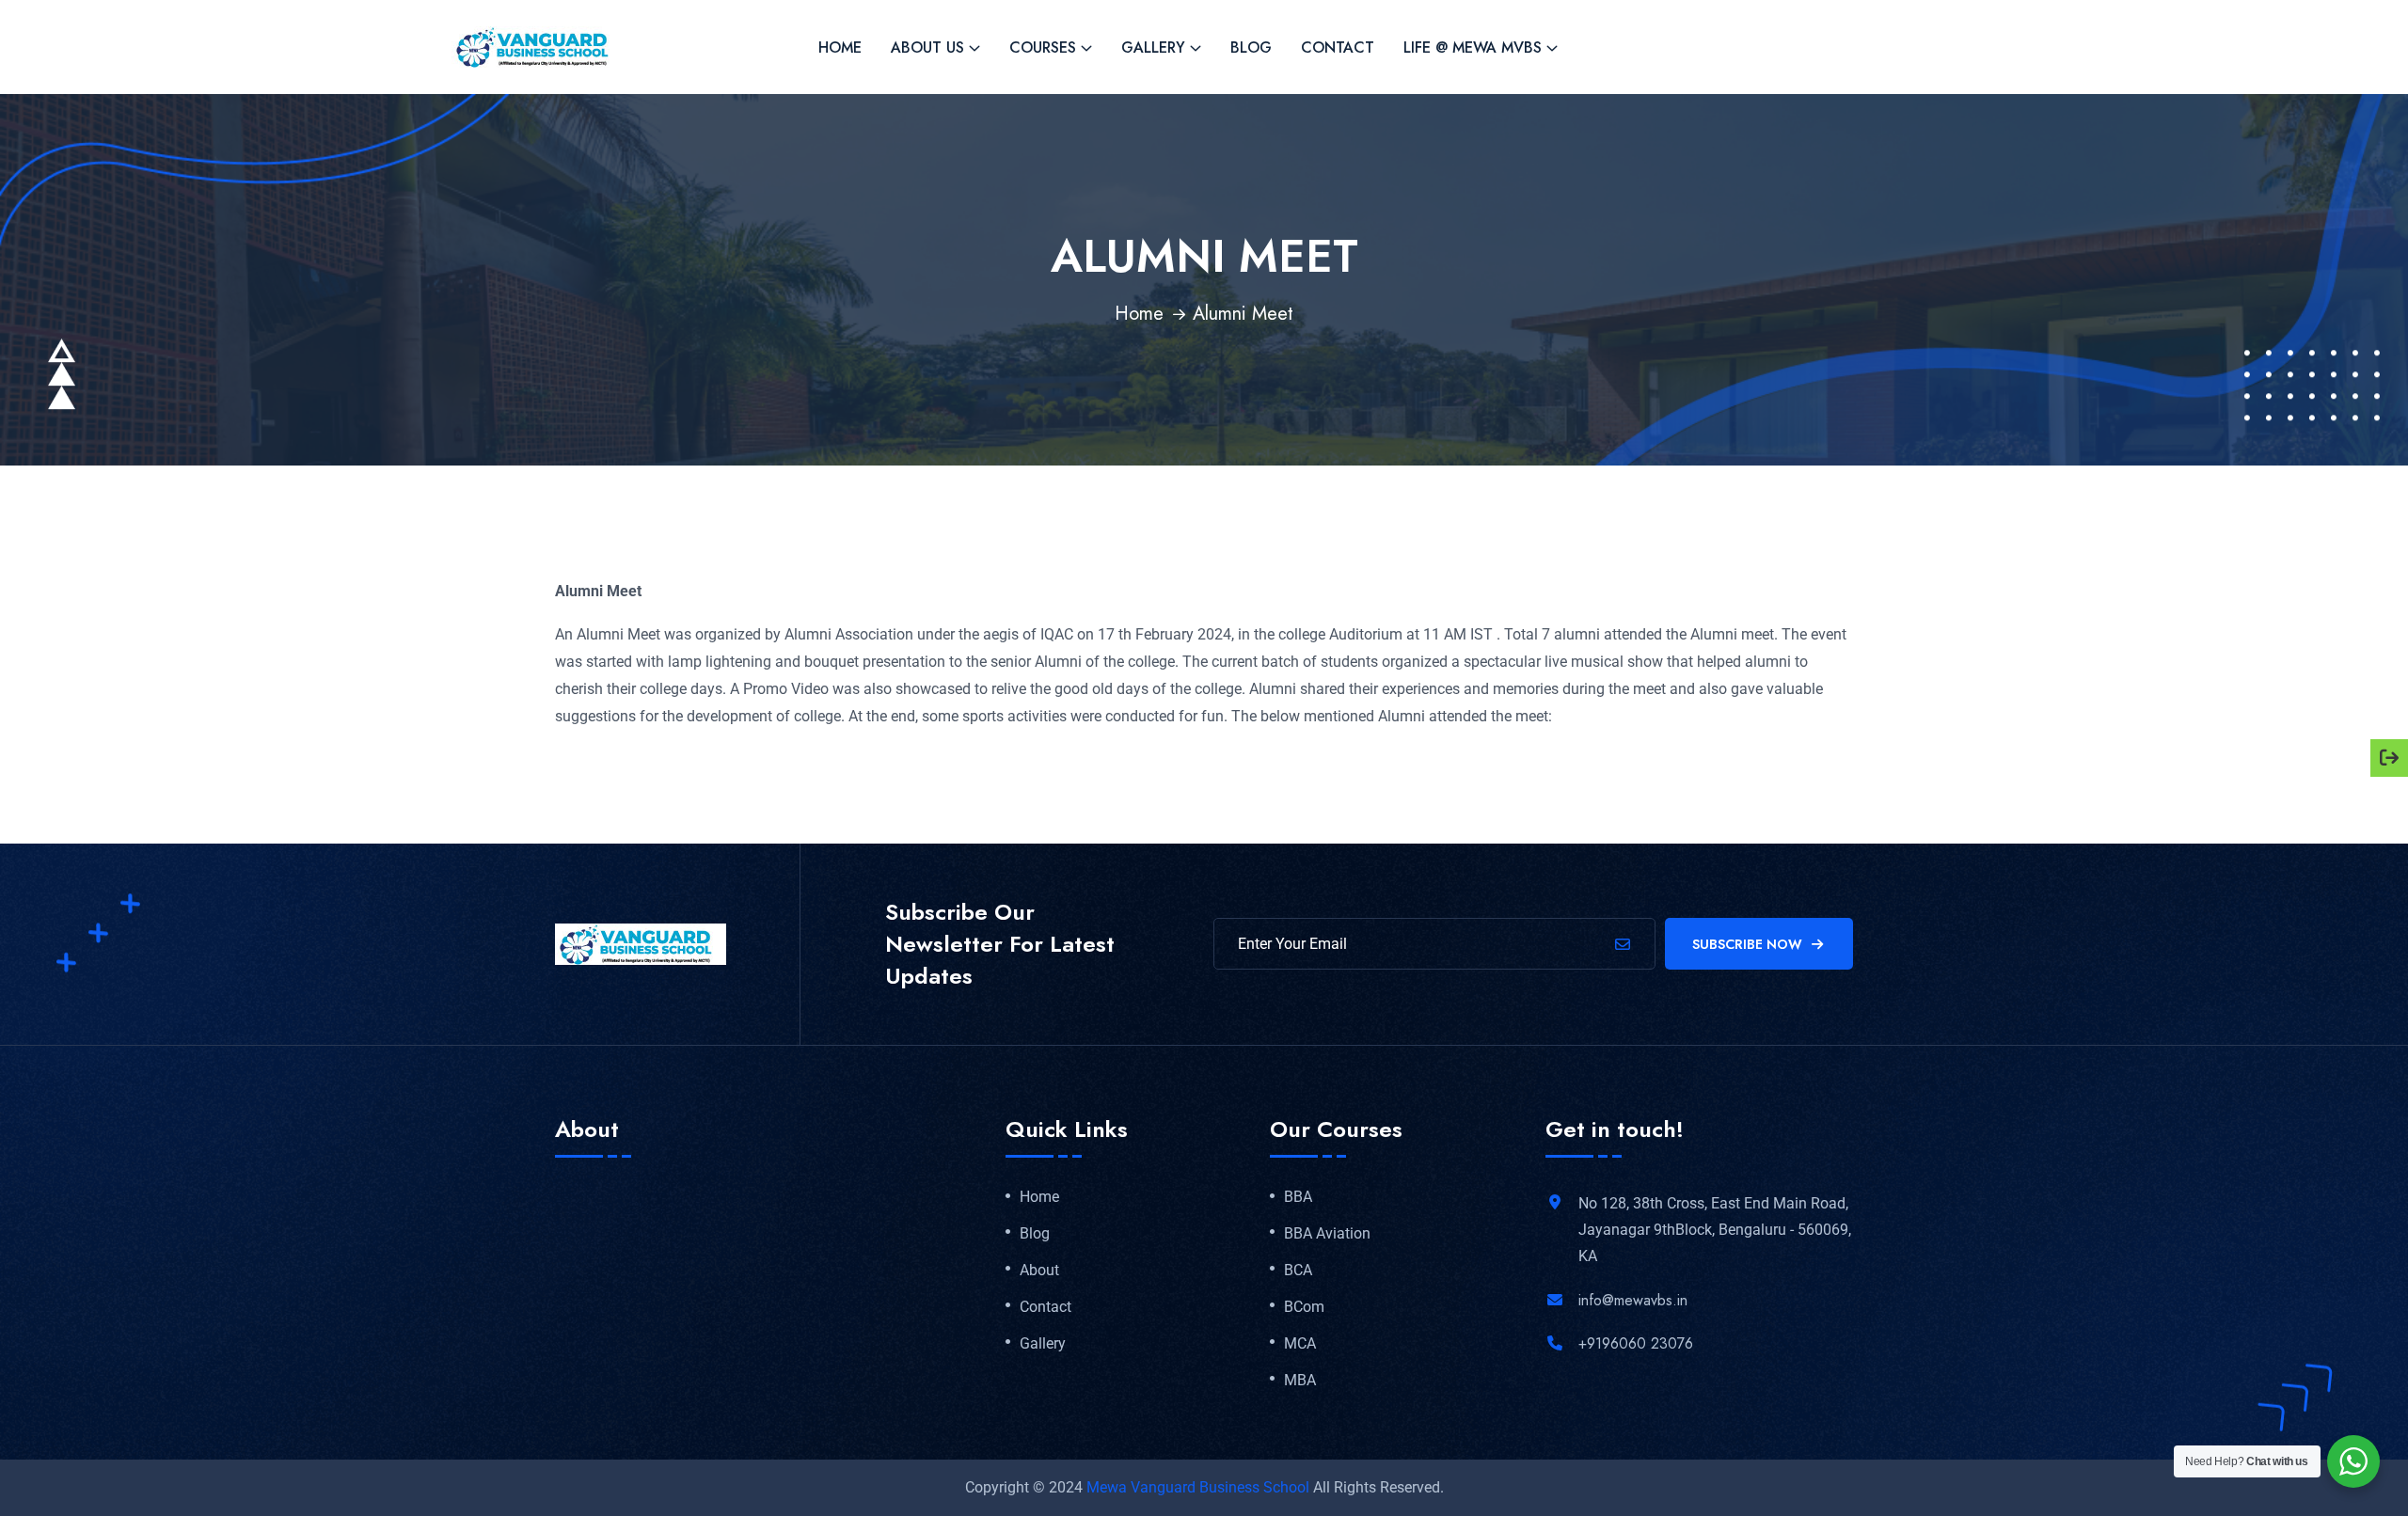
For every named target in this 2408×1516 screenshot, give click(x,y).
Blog (1251, 47)
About (1039, 1271)
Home (840, 47)
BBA (1298, 1197)
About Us (927, 47)
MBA (1300, 1381)
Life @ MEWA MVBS (1473, 47)
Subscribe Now (1747, 944)
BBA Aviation (1327, 1234)
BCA (1298, 1271)
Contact (1338, 47)
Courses (1043, 47)
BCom (1304, 1307)
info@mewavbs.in (1633, 1300)
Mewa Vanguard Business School (1198, 1487)
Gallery (1153, 47)
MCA (1300, 1344)
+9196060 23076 (1636, 1343)
